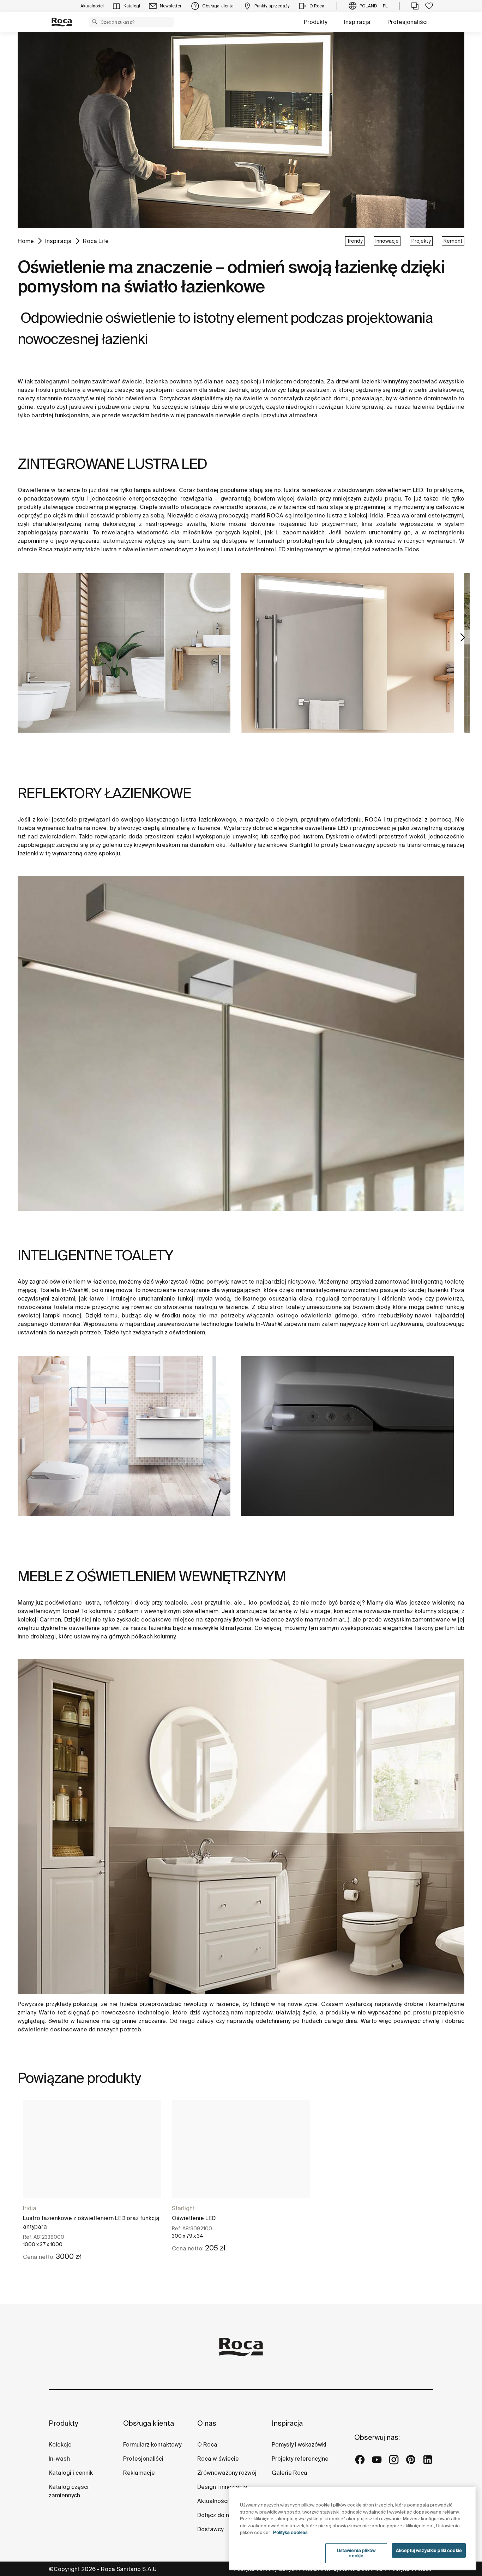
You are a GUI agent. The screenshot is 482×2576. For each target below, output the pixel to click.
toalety (295, 1307)
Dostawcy (210, 2529)
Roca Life (96, 241)
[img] (124, 653)
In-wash (59, 2459)
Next (463, 637)
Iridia (30, 2208)
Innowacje (387, 241)
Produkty (315, 22)
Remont (453, 241)
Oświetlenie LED (194, 2218)
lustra (335, 515)
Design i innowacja (222, 2487)
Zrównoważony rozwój (227, 2473)
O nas (207, 2423)
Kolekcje (60, 2444)
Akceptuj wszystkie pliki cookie (429, 2550)
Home (26, 241)
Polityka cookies (290, 2532)
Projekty (421, 241)
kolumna (101, 1611)
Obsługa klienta (149, 2423)
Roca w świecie (218, 2459)
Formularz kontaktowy (152, 2444)
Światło (58, 2021)
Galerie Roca (290, 2473)
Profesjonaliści (408, 22)
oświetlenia (141, 398)
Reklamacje (139, 2473)
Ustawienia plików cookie (356, 2553)
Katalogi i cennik (71, 2473)
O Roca (207, 2444)
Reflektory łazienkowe (258, 845)
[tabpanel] (124, 664)
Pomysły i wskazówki (299, 2444)
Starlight (183, 2208)
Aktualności (213, 2501)
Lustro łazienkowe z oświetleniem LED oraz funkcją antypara (91, 2222)
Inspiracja (357, 22)
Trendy (355, 241)
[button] (95, 22)
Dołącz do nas (216, 2515)
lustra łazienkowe (308, 490)
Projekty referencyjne (300, 2459)
